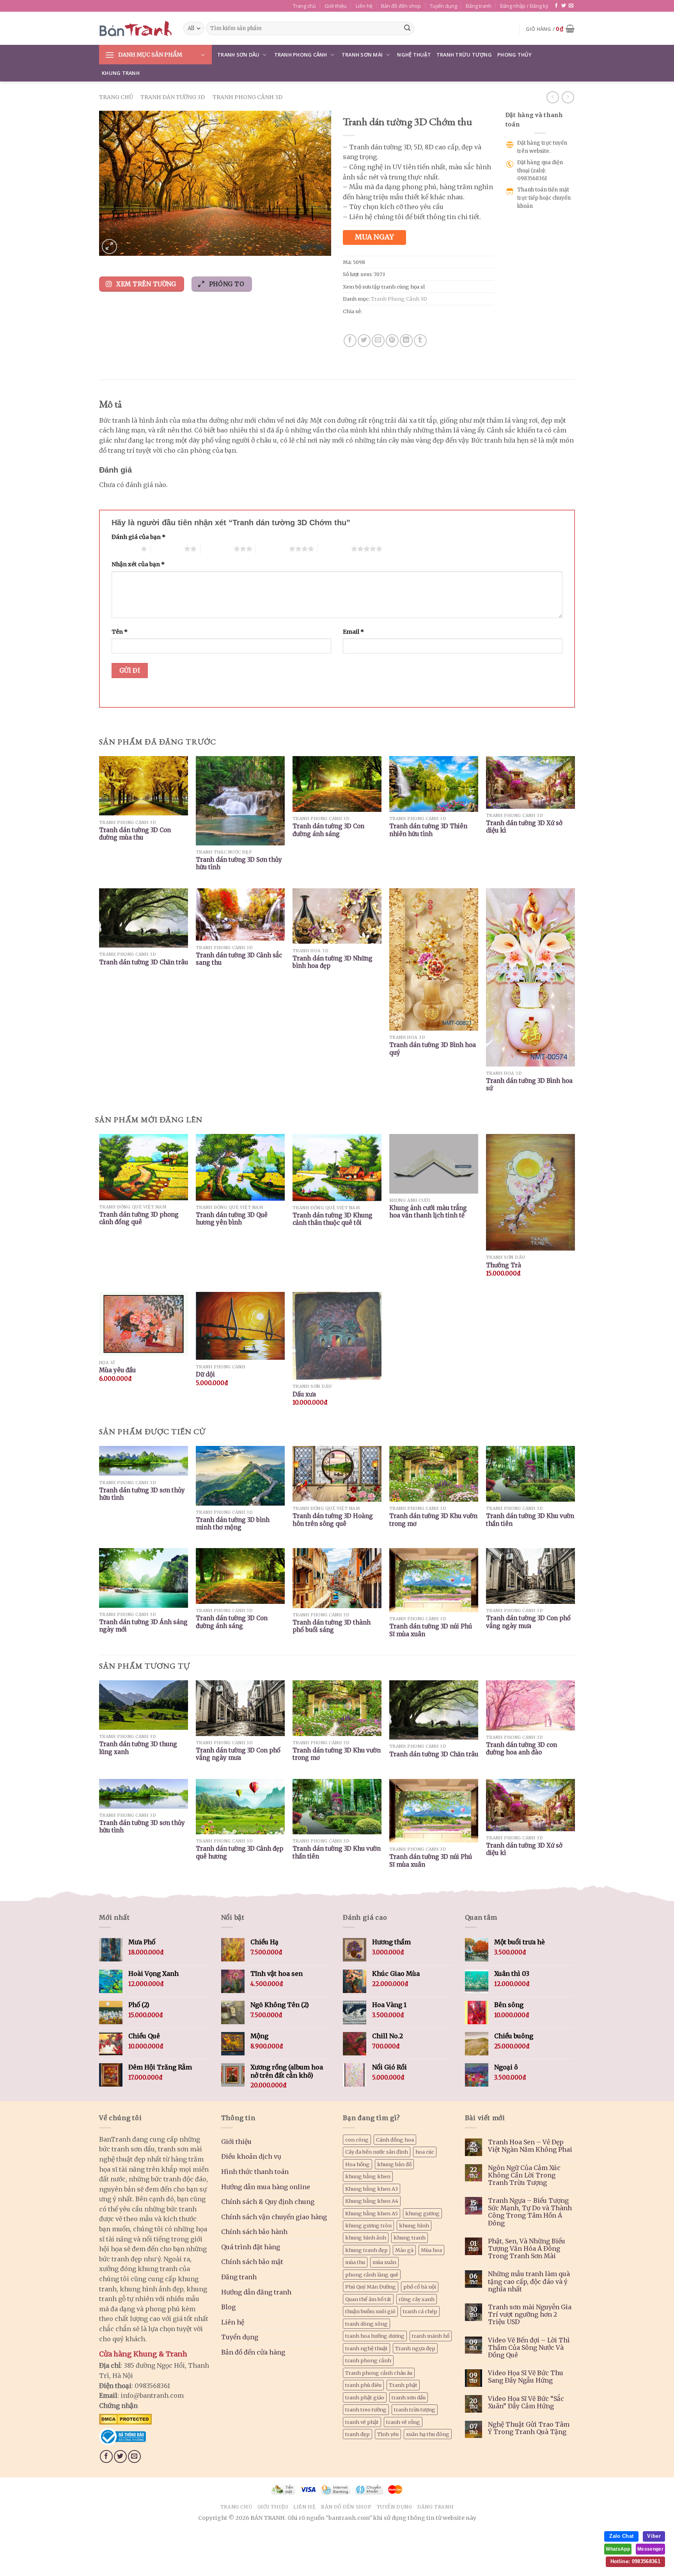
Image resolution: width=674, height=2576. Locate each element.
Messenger (650, 2549)
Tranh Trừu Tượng (464, 55)
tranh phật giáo (365, 2397)
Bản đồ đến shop (401, 6)
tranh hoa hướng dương (375, 2336)
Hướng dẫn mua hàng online (266, 2187)
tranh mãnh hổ (431, 2336)
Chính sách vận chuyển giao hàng (274, 2217)
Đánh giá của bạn (138, 537)
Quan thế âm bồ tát (368, 2299)
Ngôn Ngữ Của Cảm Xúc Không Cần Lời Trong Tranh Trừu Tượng (524, 2175)
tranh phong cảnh (368, 2360)
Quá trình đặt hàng (251, 2247)
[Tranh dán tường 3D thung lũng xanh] (144, 1705)
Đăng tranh (479, 6)
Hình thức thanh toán (255, 2172)
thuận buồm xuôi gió (370, 2311)
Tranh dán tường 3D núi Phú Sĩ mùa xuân (431, 1630)
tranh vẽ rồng (403, 2422)
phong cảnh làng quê (372, 2275)
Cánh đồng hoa (395, 2140)
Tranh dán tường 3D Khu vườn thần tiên (530, 1520)
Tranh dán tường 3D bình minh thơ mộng (233, 1524)
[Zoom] (109, 247)
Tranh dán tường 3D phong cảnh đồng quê (139, 1218)
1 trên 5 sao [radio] (124, 549)
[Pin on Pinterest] (392, 341)
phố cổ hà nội (420, 2287)
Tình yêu (388, 2434)
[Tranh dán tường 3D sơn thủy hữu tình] (144, 1794)
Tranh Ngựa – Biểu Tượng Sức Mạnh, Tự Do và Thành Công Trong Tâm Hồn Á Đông (530, 2212)
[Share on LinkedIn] (406, 341)
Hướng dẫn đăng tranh (256, 2292)
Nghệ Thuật (414, 55)
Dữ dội (205, 1374)
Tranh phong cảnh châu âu (379, 2373)
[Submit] (407, 28)
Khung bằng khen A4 (372, 2201)
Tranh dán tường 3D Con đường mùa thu (135, 834)
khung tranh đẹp (366, 2250)
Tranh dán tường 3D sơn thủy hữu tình (142, 1494)
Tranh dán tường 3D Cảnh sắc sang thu (239, 959)
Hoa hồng (357, 2164)
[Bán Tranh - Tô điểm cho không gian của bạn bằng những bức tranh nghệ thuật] (135, 28)
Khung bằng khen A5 (372, 2213)
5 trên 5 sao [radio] (334, 549)
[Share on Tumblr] (420, 341)
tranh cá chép (420, 2311)
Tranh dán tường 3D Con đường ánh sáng (328, 830)
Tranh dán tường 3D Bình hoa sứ (529, 1085)
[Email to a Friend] (378, 341)
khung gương (422, 2213)
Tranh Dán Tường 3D (173, 97)
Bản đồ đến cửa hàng (253, 2352)
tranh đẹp (357, 2434)
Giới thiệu (336, 6)
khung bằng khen (368, 2176)
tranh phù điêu (363, 2385)
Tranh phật (403, 2385)
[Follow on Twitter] (564, 6)
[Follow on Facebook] (556, 6)
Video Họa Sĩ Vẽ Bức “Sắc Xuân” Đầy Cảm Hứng (526, 2402)
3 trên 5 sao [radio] (217, 549)
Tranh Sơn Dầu (238, 55)
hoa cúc (425, 2152)
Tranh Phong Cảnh (301, 55)
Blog (228, 2307)
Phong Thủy (515, 55)
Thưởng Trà (504, 1265)
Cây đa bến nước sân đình (377, 2152)
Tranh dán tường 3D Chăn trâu (144, 962)
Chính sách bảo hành (254, 2232)
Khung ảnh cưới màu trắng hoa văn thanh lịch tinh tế (428, 1212)
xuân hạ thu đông (428, 2434)
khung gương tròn (368, 2225)
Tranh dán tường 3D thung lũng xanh (138, 1748)
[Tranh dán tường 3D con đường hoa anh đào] (530, 1705)
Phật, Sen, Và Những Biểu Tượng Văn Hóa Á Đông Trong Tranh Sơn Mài (527, 2249)
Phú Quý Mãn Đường (371, 2287)
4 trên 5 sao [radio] (272, 549)
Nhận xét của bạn (138, 564)
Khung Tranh (121, 73)
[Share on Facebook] (350, 341)
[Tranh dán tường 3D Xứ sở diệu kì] (530, 1805)
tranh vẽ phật (362, 2422)
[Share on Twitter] (364, 341)
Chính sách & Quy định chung (268, 2202)
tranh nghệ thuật (366, 2348)
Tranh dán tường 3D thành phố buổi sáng (332, 1626)
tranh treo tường (366, 2409)
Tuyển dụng (443, 6)
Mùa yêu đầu (117, 1370)
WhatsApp (618, 2549)
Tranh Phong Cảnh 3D (247, 97)
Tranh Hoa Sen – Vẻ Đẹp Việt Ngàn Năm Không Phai (530, 2146)
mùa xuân (384, 2262)
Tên (120, 632)
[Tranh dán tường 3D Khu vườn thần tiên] (337, 1807)
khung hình (414, 2225)
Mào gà (404, 2250)
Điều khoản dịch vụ (251, 2156)
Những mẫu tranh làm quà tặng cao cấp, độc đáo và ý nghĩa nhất (529, 2281)
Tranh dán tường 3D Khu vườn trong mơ (433, 1520)
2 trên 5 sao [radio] (168, 549)
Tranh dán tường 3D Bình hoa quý (433, 1049)
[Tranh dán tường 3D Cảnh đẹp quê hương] (240, 1807)
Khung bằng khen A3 (372, 2189)
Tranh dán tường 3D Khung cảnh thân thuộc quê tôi (333, 1219)
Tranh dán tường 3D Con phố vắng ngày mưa (528, 1622)
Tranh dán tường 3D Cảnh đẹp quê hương (239, 1852)
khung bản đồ (394, 2164)
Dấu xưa (304, 1394)
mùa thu (355, 2262)
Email (353, 632)
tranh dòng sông (366, 2324)
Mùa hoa (431, 2250)
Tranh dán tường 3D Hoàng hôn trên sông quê (333, 1520)
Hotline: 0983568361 (635, 2561)
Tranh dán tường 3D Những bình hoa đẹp (333, 962)
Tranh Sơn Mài (362, 55)
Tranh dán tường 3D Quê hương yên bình (232, 1219)
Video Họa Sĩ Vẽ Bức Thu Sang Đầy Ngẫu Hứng (526, 2377)
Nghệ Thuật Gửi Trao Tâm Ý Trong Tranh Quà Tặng (529, 2428)
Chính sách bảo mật (252, 2262)
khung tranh (410, 2238)
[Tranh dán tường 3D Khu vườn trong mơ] (337, 1708)
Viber (654, 2536)
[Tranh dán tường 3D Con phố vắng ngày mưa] (240, 1708)
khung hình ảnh (366, 2238)
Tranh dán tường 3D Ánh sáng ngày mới (143, 1626)
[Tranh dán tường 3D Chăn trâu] (434, 1710)
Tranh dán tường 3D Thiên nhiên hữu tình (428, 830)
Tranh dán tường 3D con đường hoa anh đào (521, 1749)
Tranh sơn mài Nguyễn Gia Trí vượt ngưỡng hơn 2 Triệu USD (530, 2315)
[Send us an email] (571, 6)
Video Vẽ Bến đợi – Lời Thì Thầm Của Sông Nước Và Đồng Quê (529, 2348)
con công (357, 2140)
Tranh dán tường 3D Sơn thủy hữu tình (239, 864)
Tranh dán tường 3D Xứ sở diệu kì (524, 827)
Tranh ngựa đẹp (415, 2348)
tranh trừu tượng (415, 2409)
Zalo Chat (621, 2536)
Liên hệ (364, 6)
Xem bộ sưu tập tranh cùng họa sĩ (384, 287)
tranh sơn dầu (409, 2397)
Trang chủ (304, 6)
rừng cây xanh (417, 2299)
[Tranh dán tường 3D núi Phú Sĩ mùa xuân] (434, 1811)
